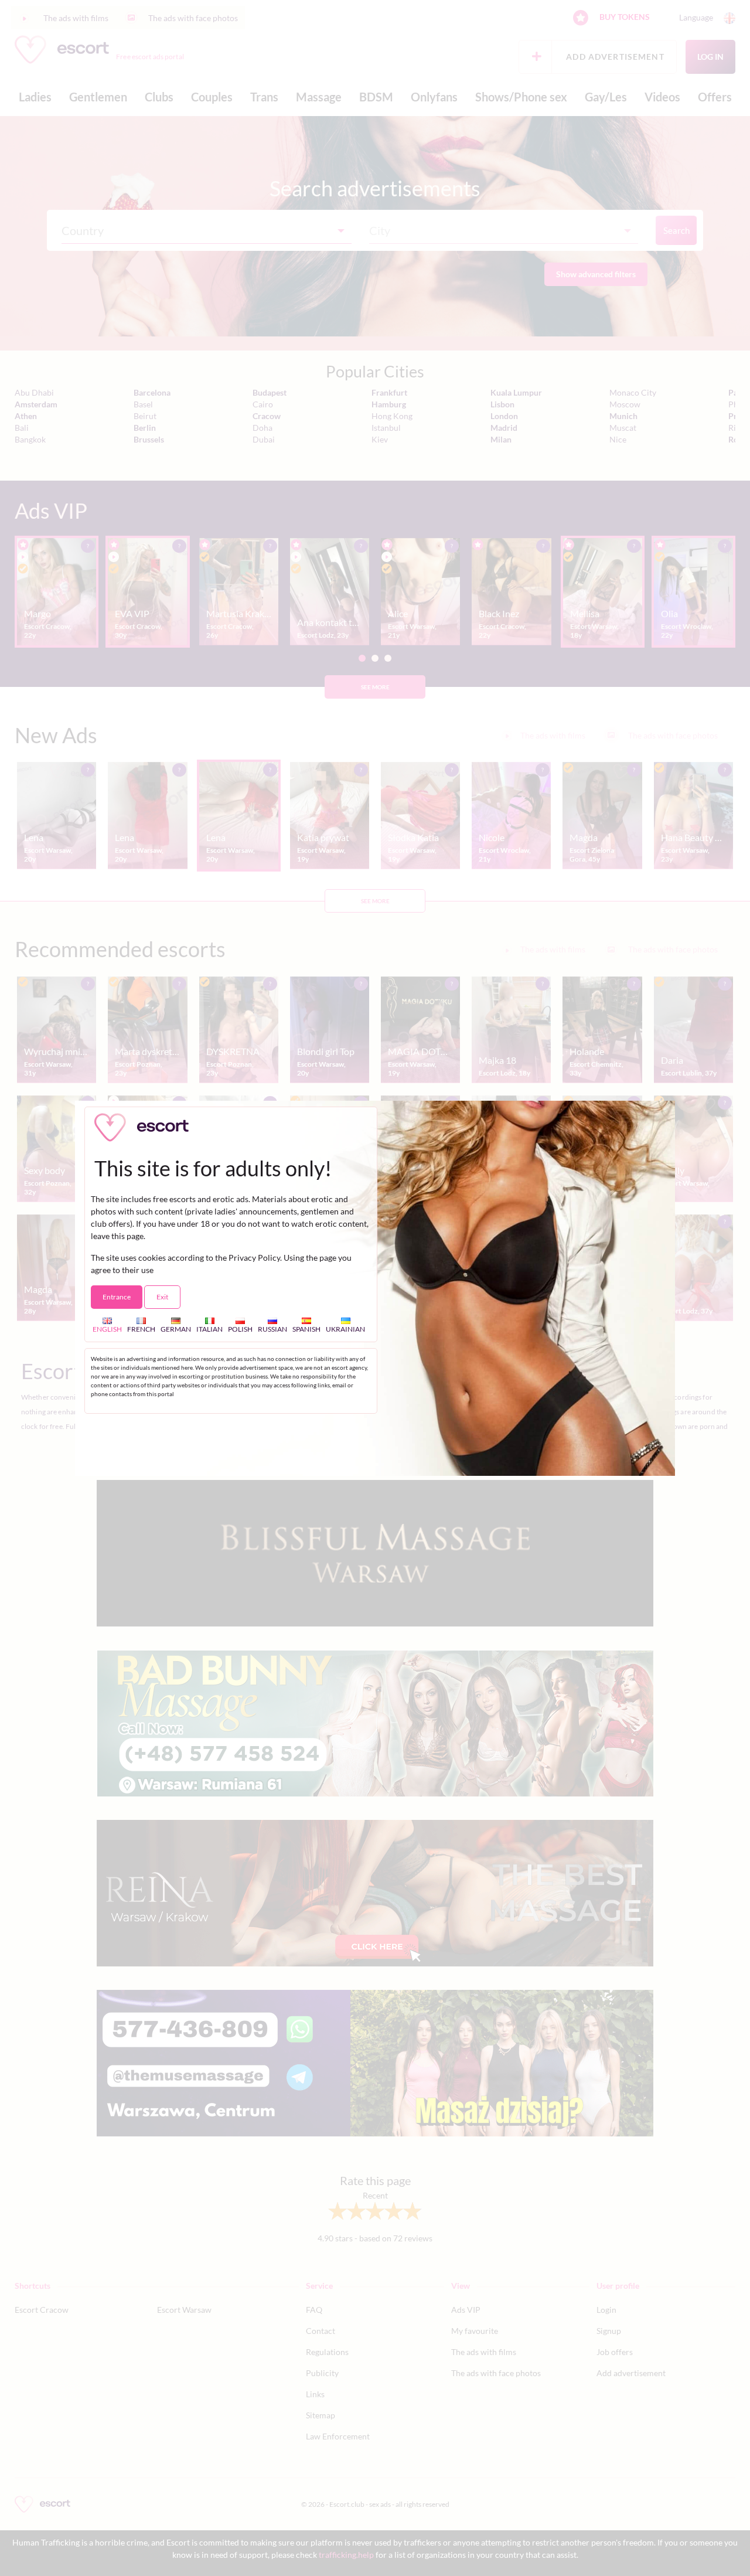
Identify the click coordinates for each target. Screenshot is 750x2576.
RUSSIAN (272, 1329)
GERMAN (176, 1329)
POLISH (240, 1329)
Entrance (117, 1297)
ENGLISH (107, 1329)
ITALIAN (209, 1329)
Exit (162, 1297)
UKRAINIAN (345, 1329)
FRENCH (141, 1329)
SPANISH (306, 1329)
